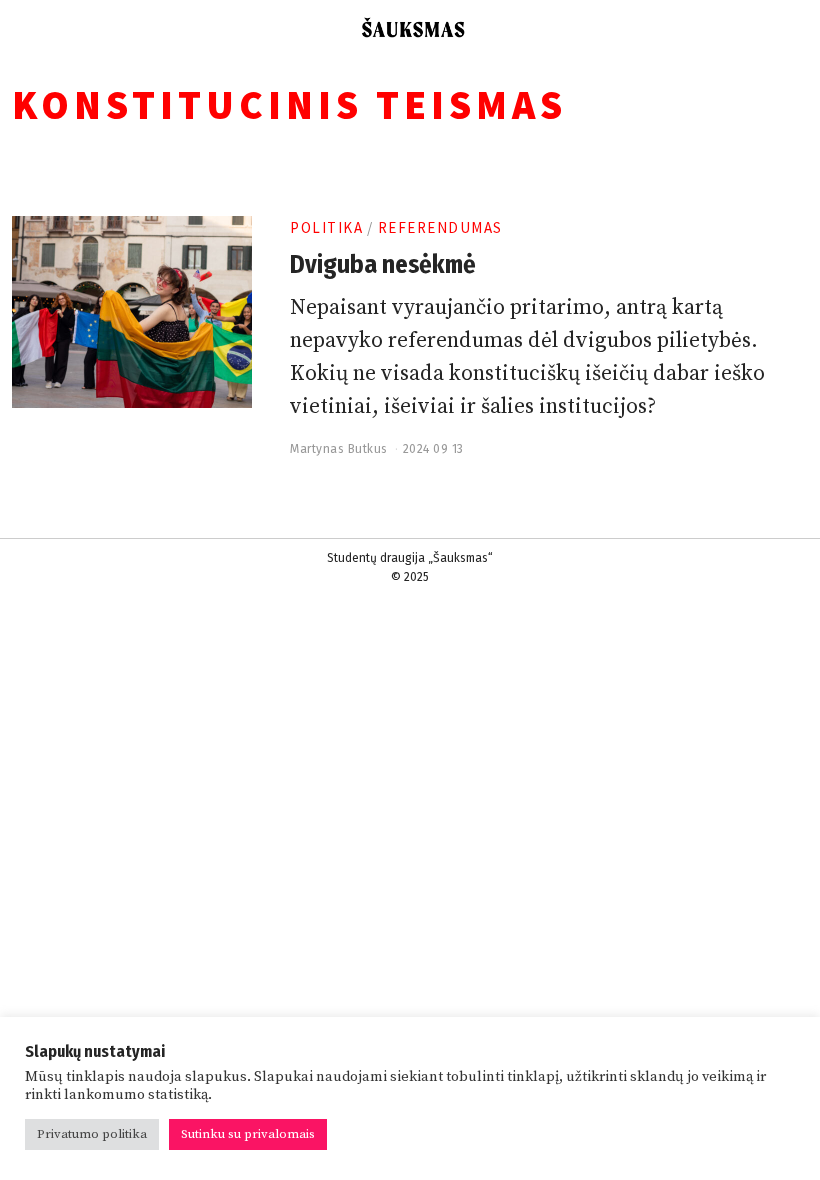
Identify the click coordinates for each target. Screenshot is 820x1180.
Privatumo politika (92, 1134)
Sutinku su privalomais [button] (248, 1134)
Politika (326, 227)
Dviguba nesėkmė (383, 265)
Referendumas (440, 227)
